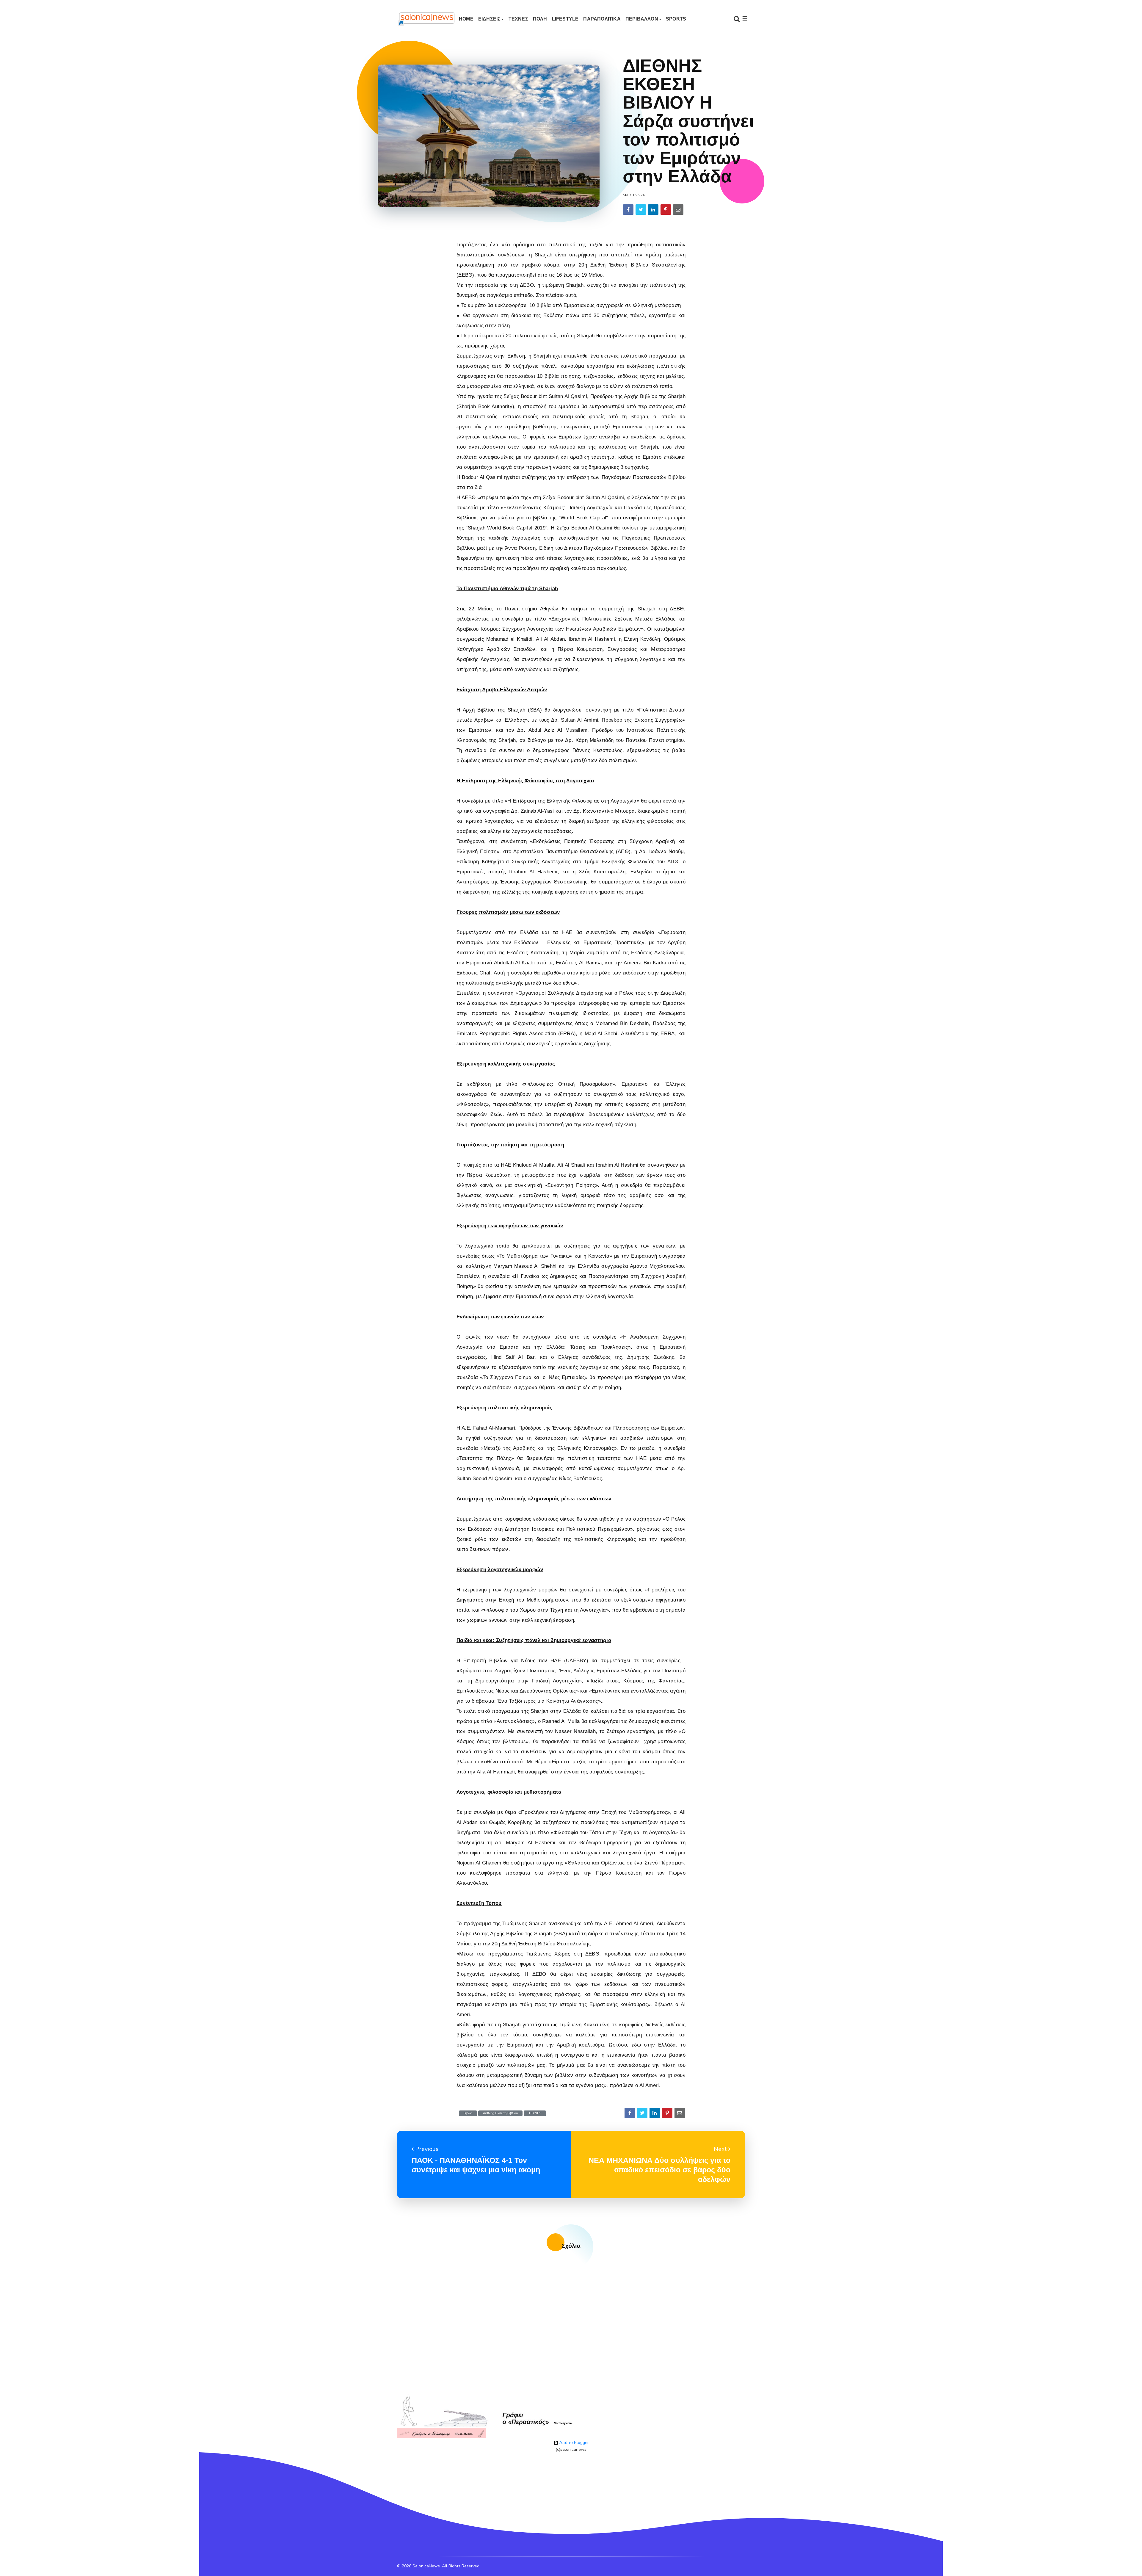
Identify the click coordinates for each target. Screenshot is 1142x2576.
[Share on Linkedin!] (653, 210)
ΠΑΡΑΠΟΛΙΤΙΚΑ (602, 19)
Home (466, 19)
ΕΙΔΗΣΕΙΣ (490, 19)
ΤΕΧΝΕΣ (518, 19)
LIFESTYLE (565, 19)
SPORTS (676, 19)
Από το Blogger (574, 2443)
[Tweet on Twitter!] (641, 210)
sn (625, 195)
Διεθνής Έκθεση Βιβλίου (500, 2113)
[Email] (678, 210)
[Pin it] (666, 210)
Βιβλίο (468, 2113)
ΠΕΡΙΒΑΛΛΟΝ (642, 19)
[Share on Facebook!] (628, 210)
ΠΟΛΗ (540, 19)
